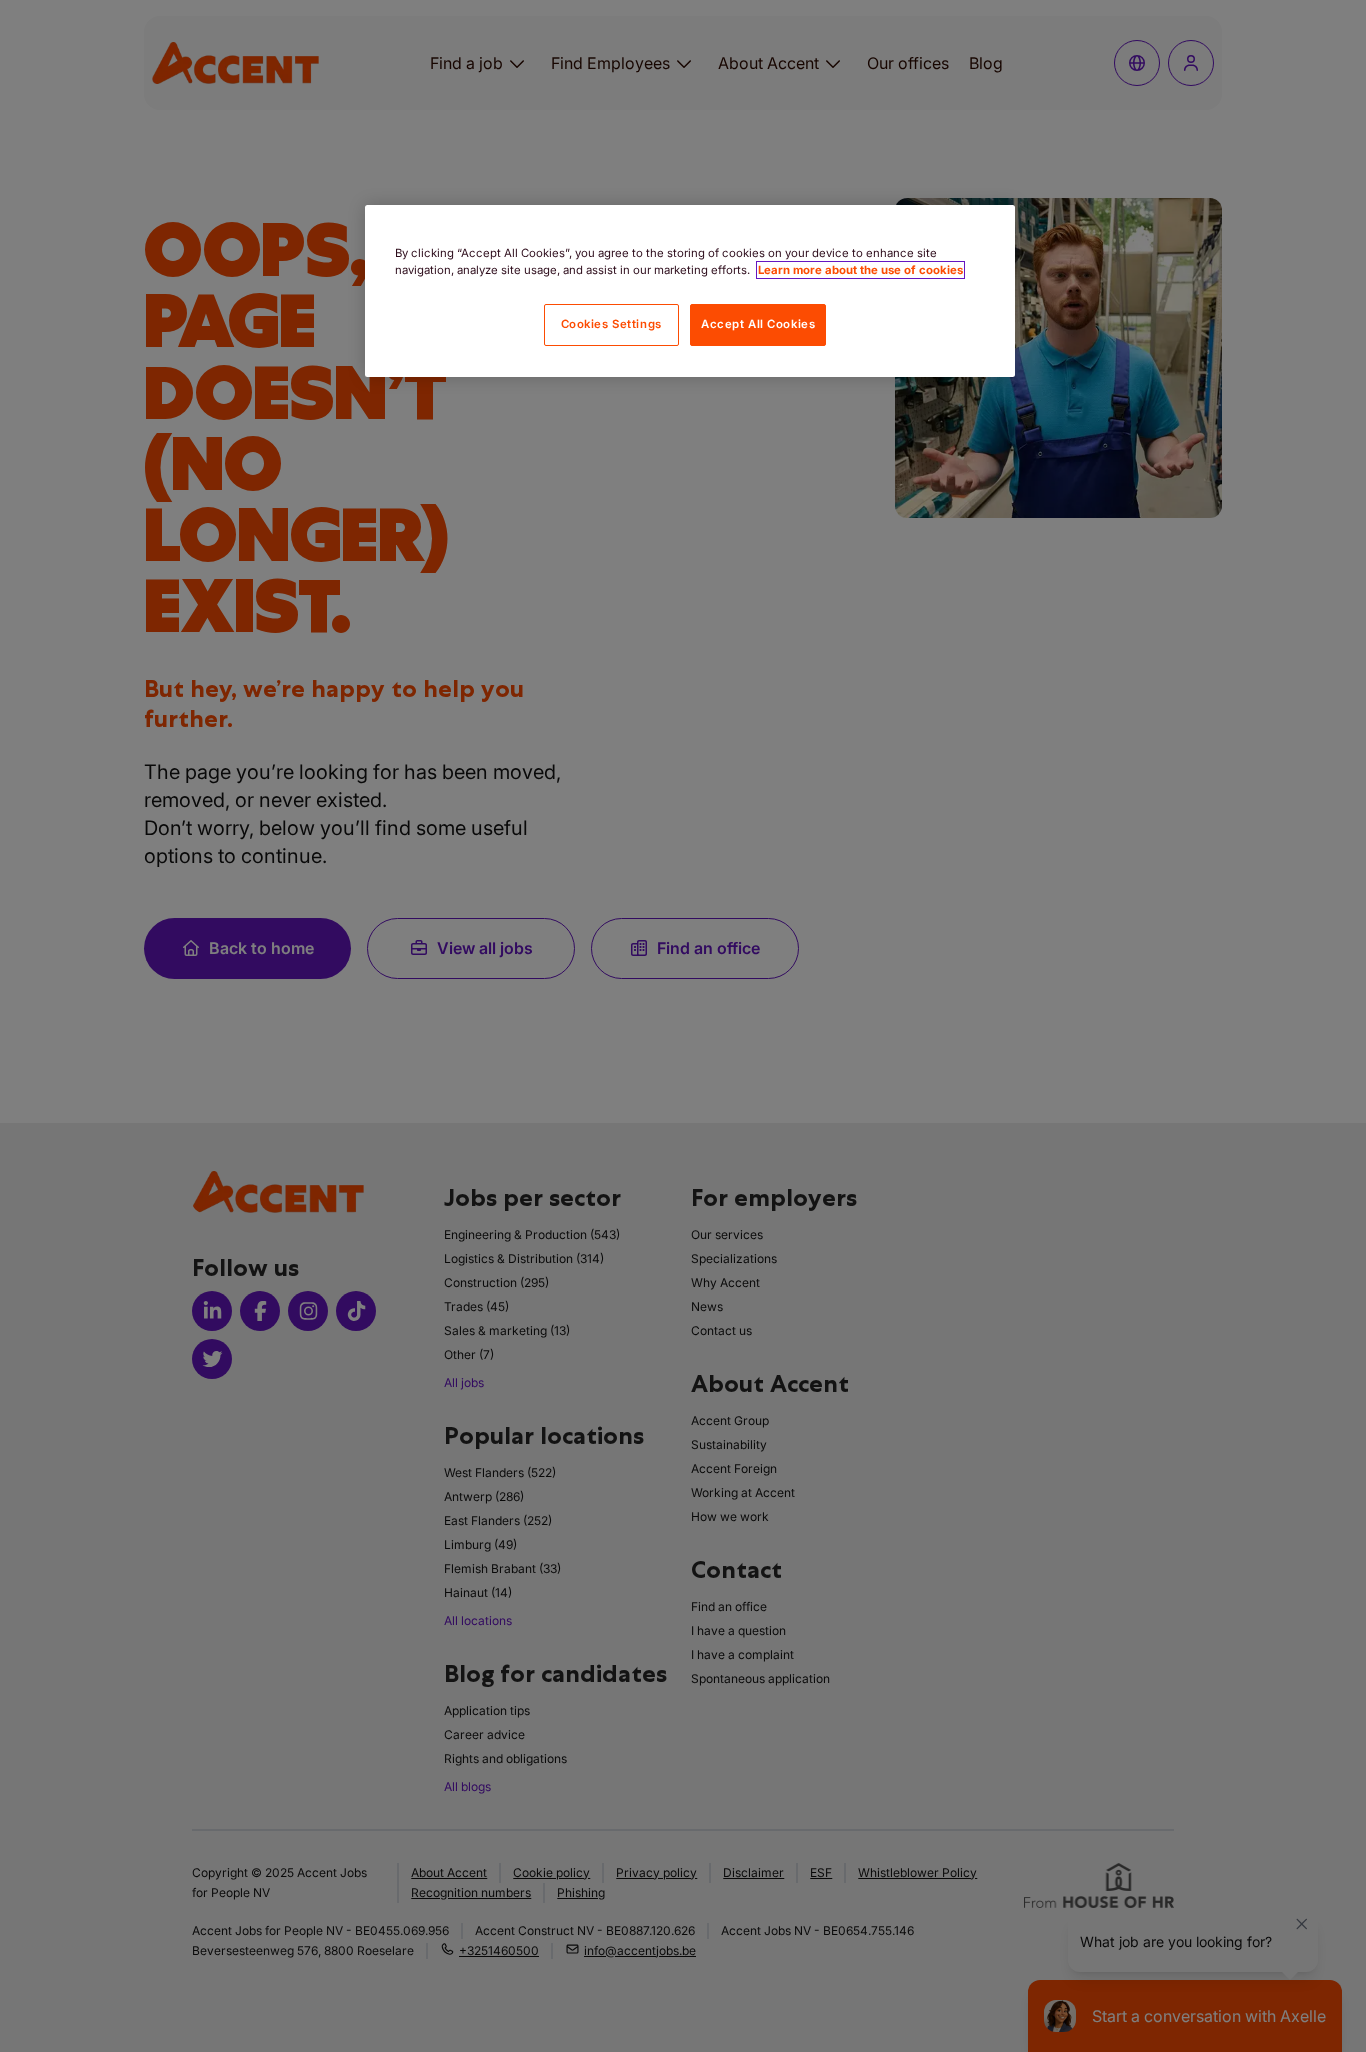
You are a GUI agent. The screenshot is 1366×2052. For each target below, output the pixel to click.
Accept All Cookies (758, 324)
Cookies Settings (611, 324)
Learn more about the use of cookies (860, 270)
